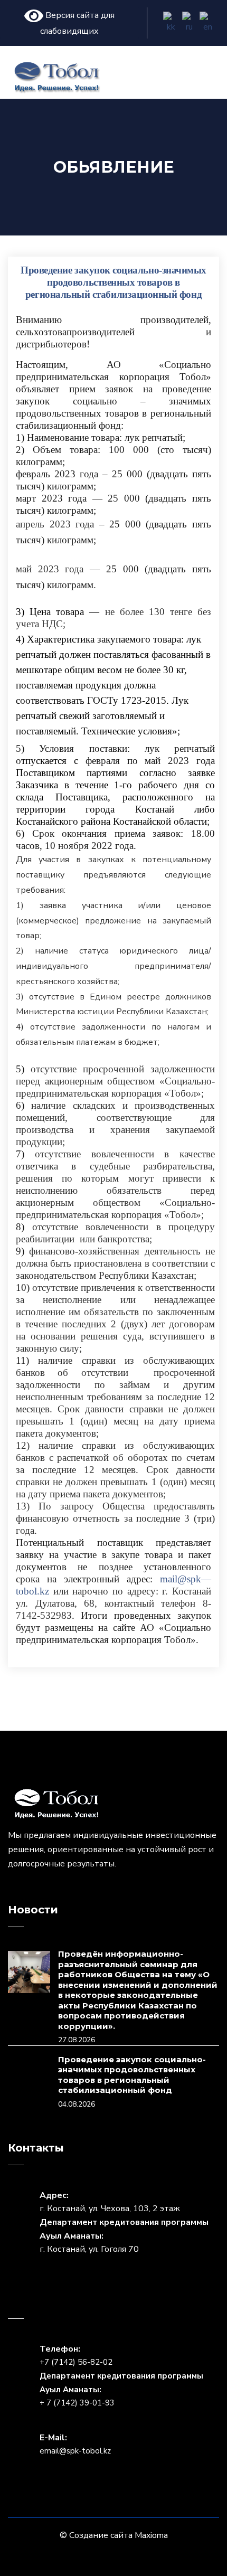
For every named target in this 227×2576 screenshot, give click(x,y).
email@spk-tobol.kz (75, 2451)
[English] (208, 23)
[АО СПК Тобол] (57, 76)
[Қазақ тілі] (171, 23)
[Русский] (190, 23)
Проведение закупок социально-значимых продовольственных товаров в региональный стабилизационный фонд (132, 2075)
